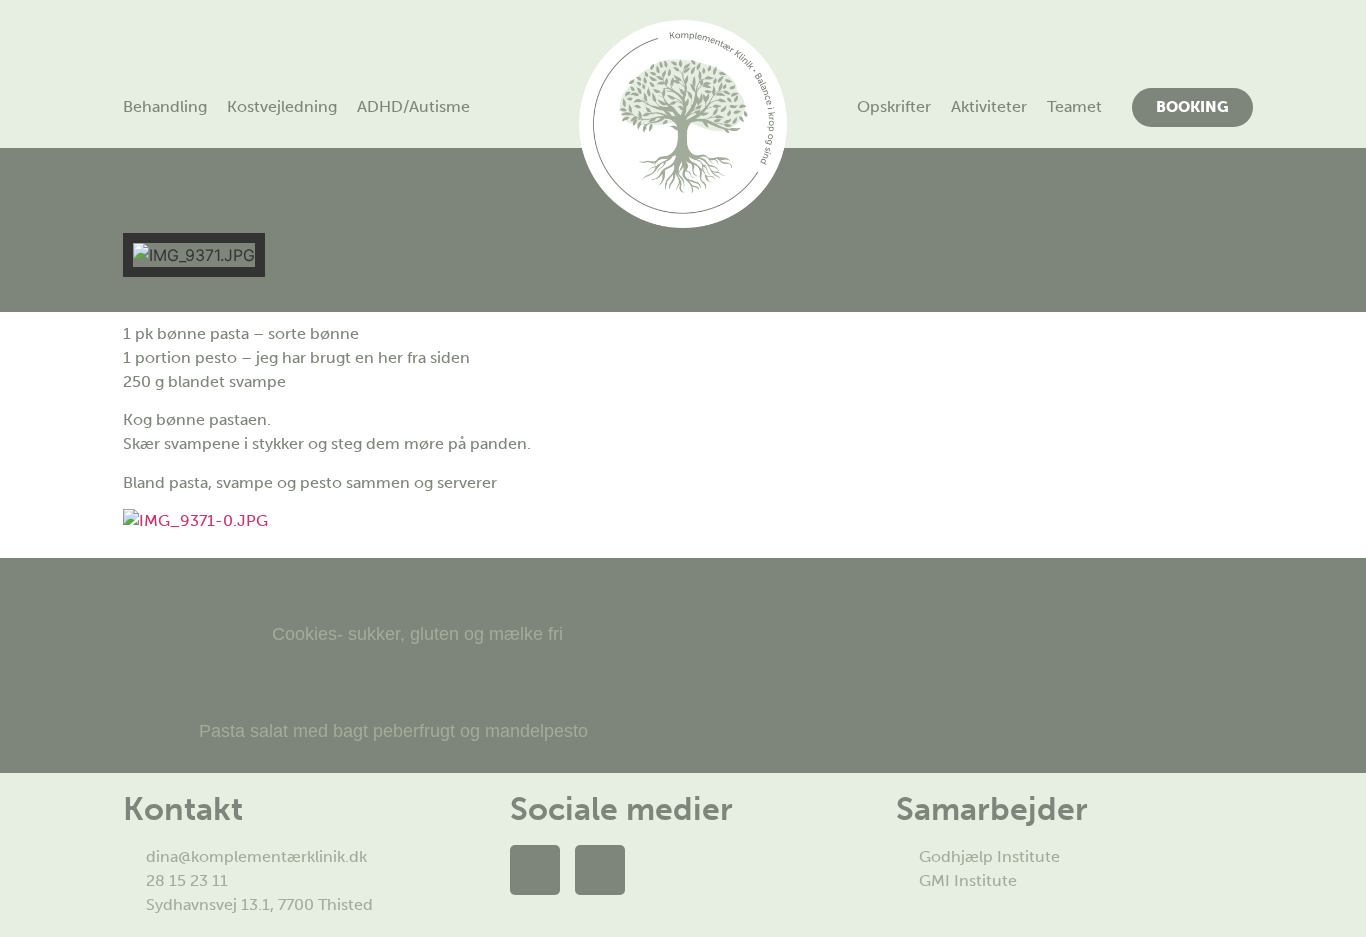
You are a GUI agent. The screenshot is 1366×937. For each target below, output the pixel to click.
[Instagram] (600, 870)
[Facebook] (535, 870)
